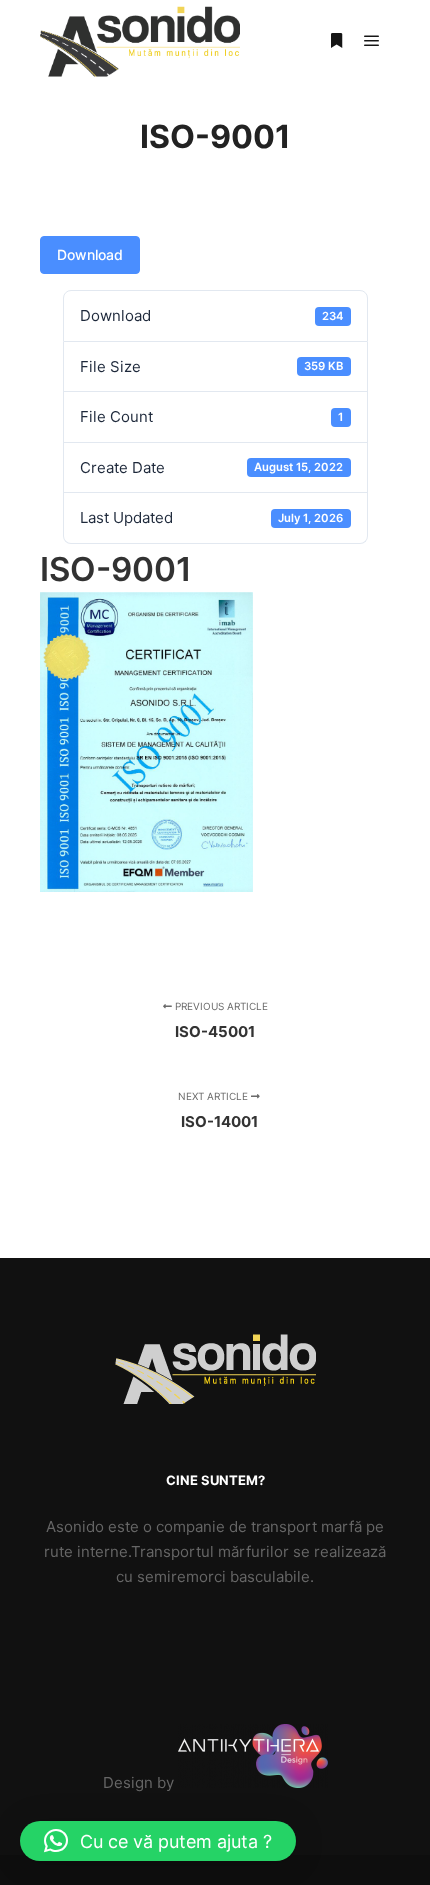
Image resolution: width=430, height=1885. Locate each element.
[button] (158, 1841)
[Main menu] (372, 41)
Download (90, 254)
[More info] (336, 41)
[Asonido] (140, 41)
